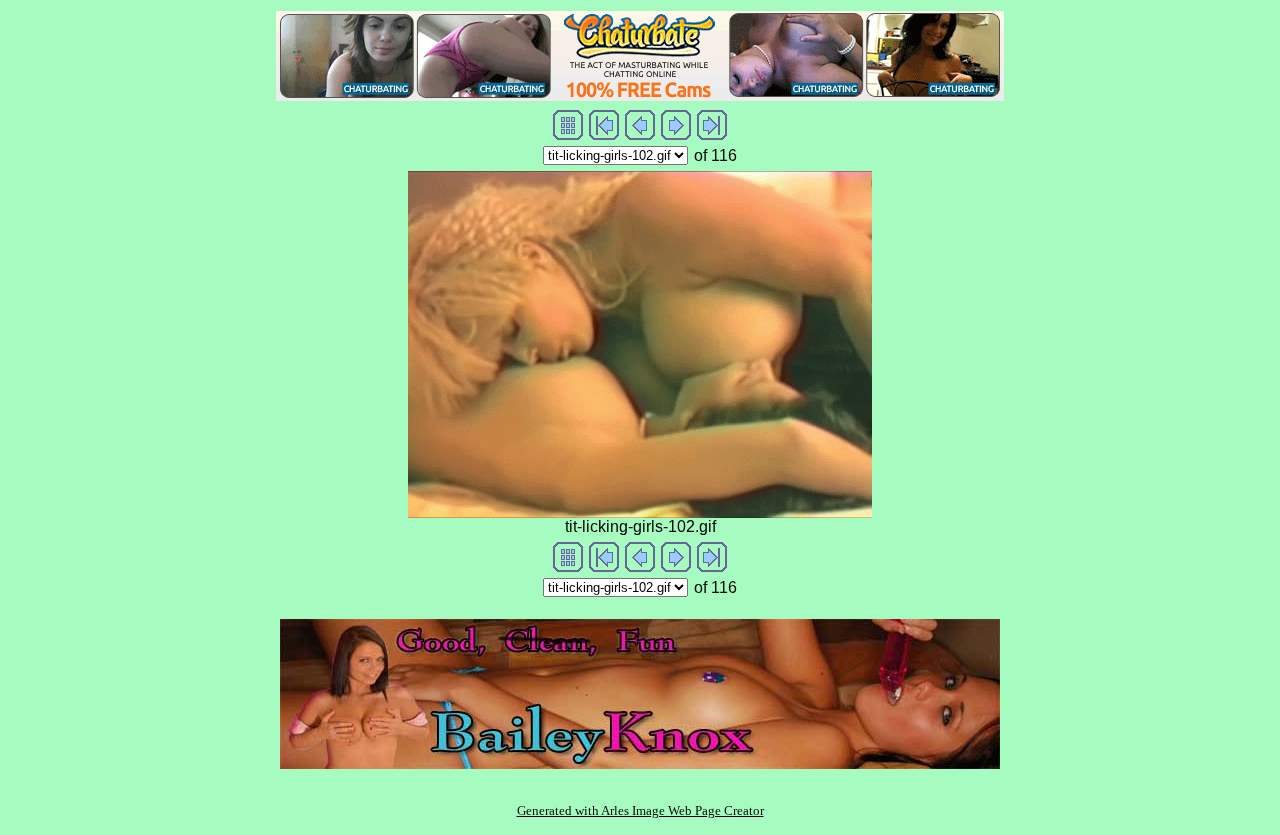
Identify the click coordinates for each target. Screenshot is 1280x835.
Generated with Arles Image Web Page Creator (640, 810)
